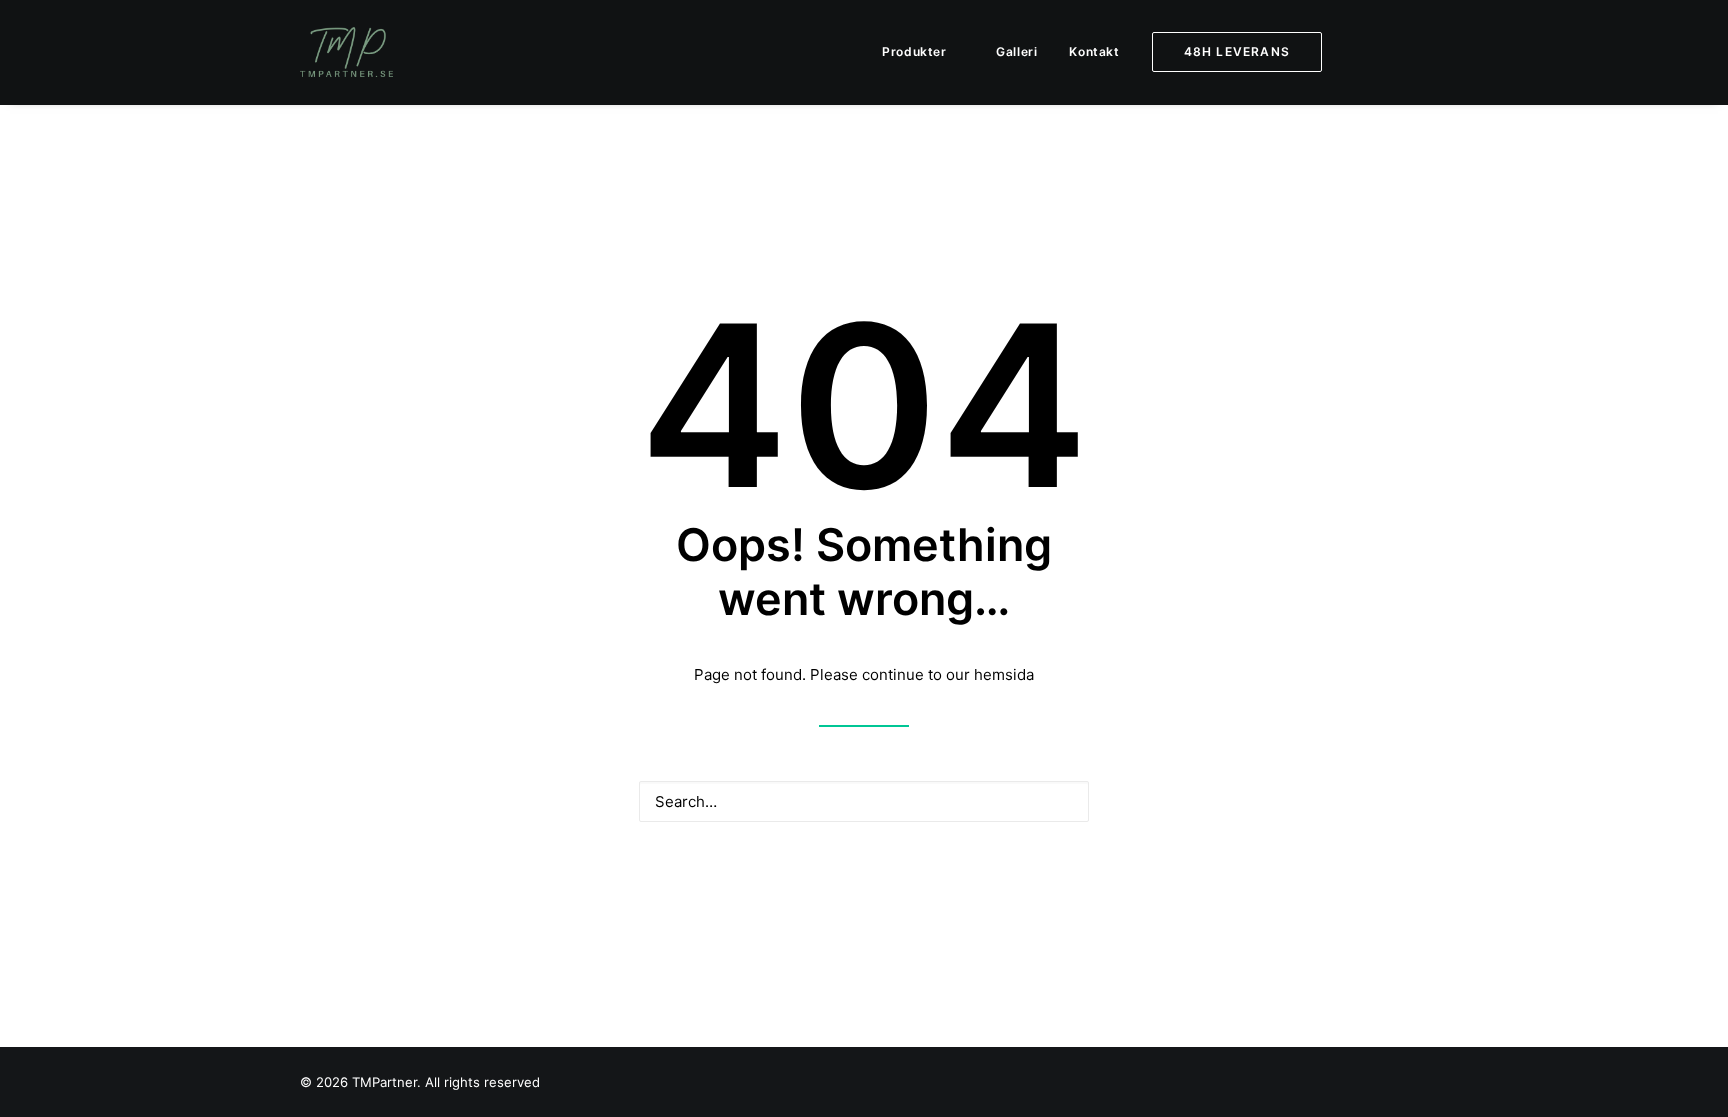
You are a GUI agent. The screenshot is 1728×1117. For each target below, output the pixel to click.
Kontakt (1094, 51)
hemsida (1004, 674)
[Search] (864, 801)
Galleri (1016, 51)
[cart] (1414, 52)
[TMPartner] (346, 52)
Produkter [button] (914, 51)
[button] (1379, 52)
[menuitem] (923, 52)
